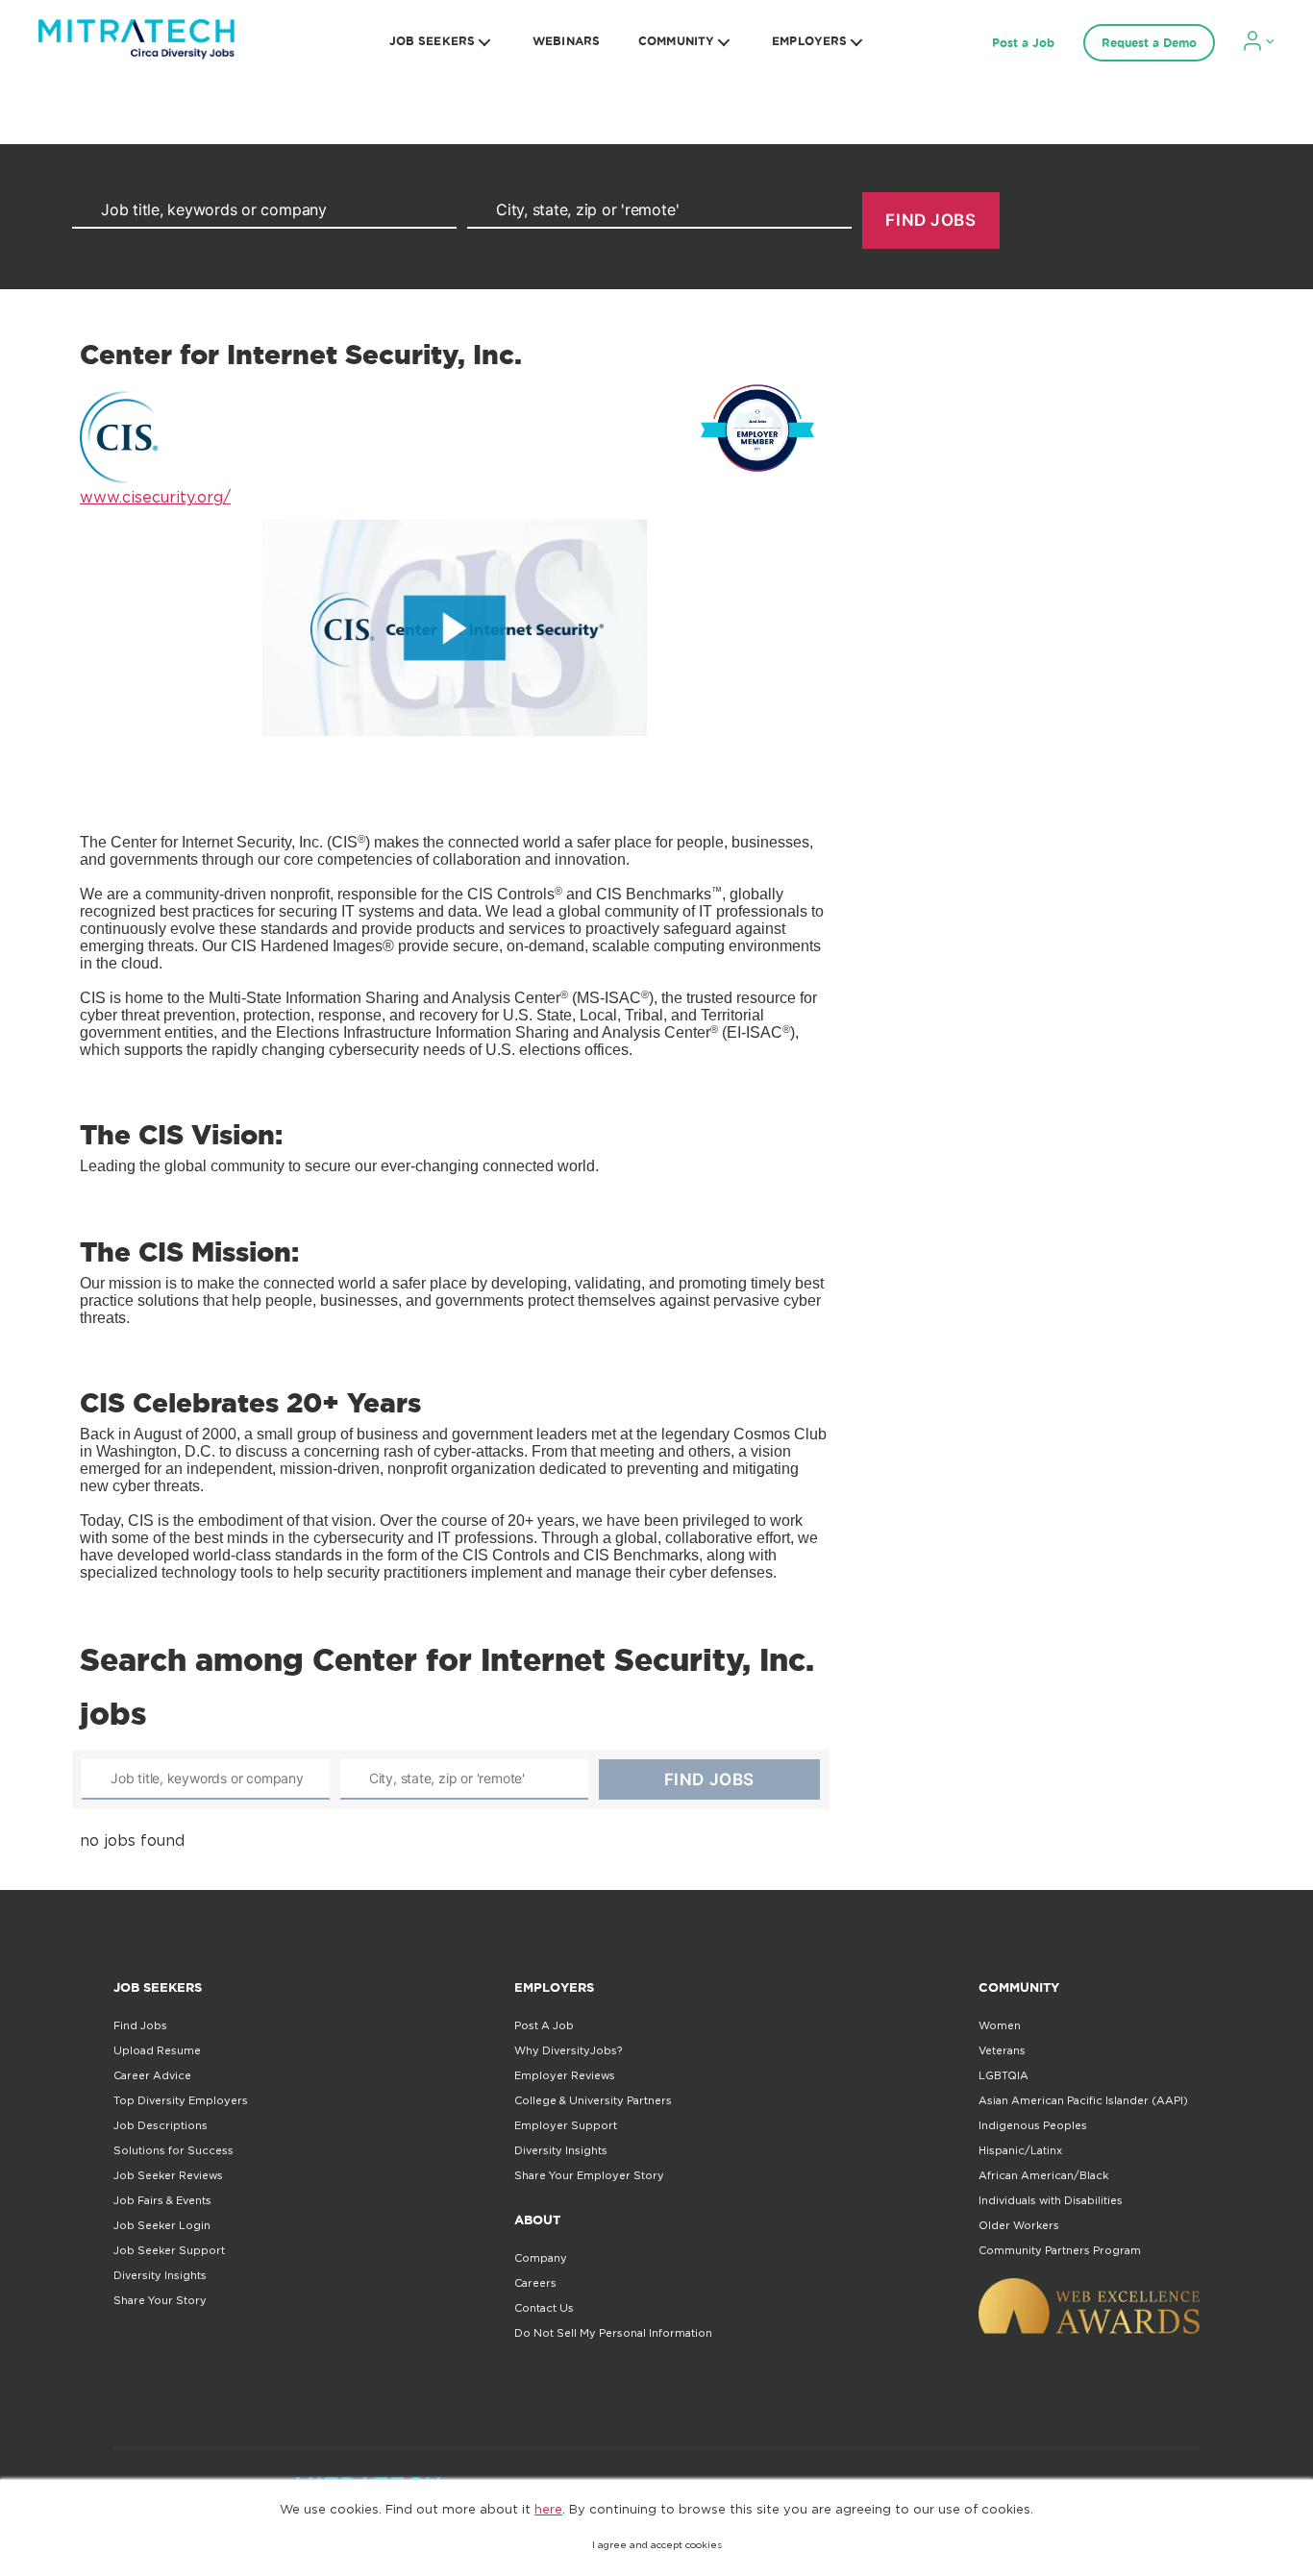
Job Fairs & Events (162, 2200)
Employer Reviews (565, 2075)
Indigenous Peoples (1033, 2125)
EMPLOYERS (809, 41)
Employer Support (566, 2125)
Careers (535, 2283)
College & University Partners (593, 2100)
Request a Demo (1149, 43)
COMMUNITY (676, 41)
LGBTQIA (1003, 2075)
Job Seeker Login (162, 2225)
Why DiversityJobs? (568, 2050)
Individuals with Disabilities (1051, 2200)
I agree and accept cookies (657, 2545)
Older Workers (1019, 2225)
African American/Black (1043, 2175)
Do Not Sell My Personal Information (613, 2333)
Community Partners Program (1060, 2250)
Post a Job (1023, 43)
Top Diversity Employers (181, 2100)
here (548, 2509)
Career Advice (152, 2075)
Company (541, 2258)
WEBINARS (566, 41)
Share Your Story (160, 2300)
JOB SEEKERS (432, 41)
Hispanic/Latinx (1020, 2150)
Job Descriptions (161, 2125)
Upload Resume (157, 2050)
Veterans (1002, 2050)
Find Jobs (140, 2025)
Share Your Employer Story (589, 2175)
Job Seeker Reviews (168, 2175)
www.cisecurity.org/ (155, 497)
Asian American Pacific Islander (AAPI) (1083, 2100)
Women (1000, 2025)
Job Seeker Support (169, 2250)
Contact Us (544, 2308)
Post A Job (544, 2025)
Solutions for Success (173, 2150)
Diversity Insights (160, 2275)
